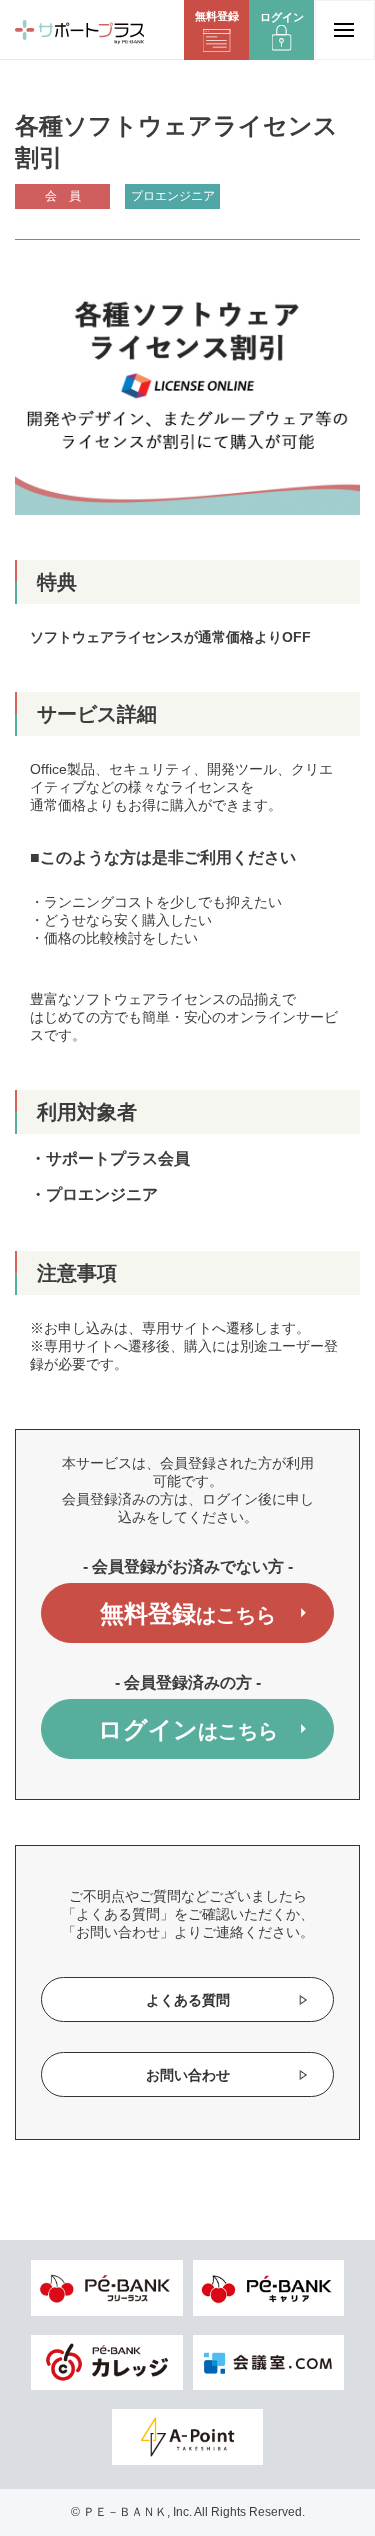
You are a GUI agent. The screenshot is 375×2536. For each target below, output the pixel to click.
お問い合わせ (188, 2075)
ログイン (188, 1729)
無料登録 (188, 1613)
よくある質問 (188, 2000)
